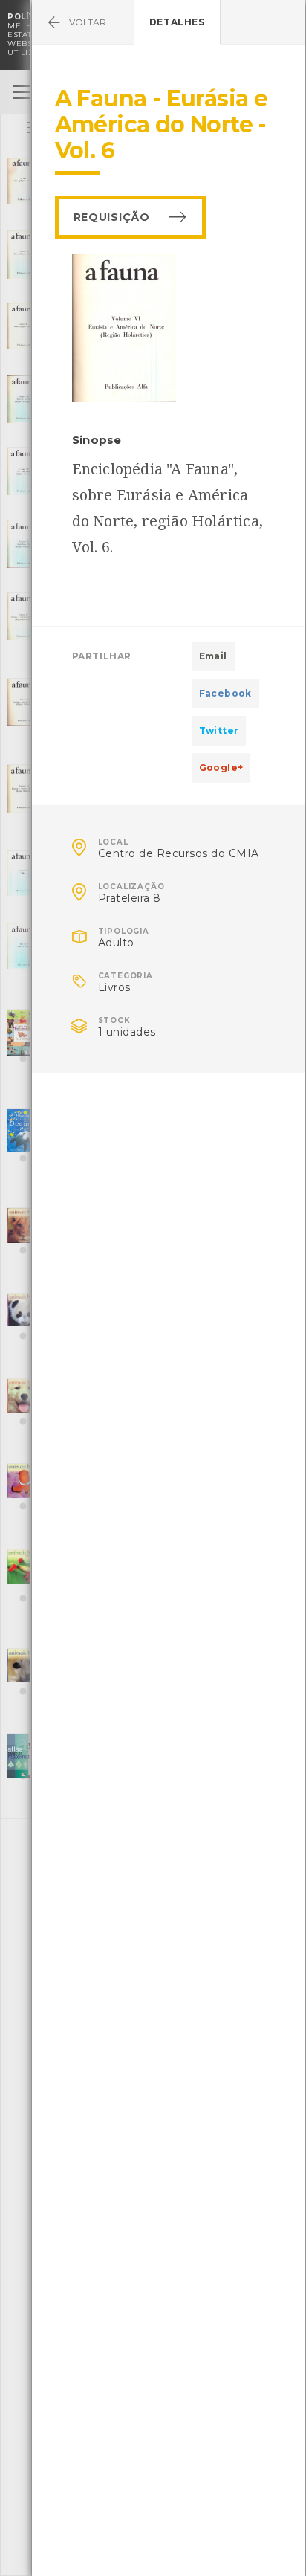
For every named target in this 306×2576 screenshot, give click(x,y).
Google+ (221, 768)
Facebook (225, 693)
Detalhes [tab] (177, 22)
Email (213, 656)
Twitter (219, 730)
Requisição (112, 217)
